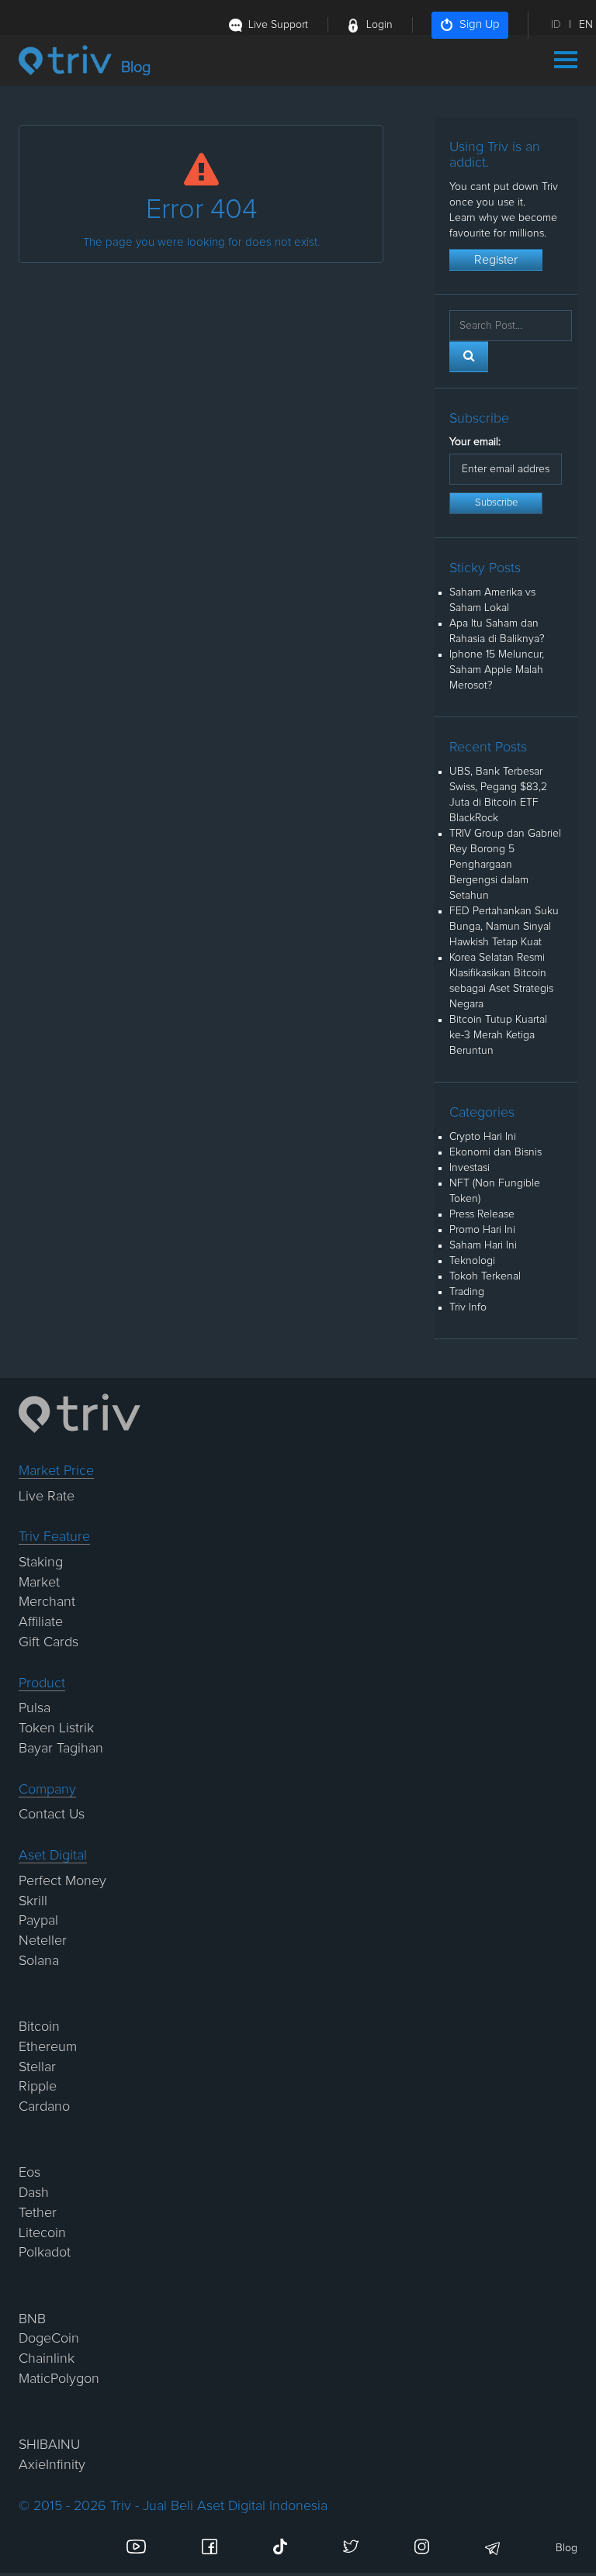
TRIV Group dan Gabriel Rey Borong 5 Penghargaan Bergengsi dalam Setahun (505, 865)
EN (586, 25)
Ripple (38, 2087)
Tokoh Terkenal (485, 1276)
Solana (39, 1961)
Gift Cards (49, 1642)
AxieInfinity (52, 2465)
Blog (567, 2548)
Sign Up (480, 24)
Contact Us (52, 1815)
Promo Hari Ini (482, 1230)
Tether (38, 2213)
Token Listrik (56, 1728)
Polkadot (45, 2253)
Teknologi (472, 1261)
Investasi (470, 1168)
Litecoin (42, 2233)
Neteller (43, 1941)
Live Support (278, 25)
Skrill (33, 1901)
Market (39, 1583)
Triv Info (468, 1307)
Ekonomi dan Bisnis (496, 1152)
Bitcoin (39, 2027)
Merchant (47, 1602)
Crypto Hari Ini (483, 1137)
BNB (32, 2319)
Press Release (482, 1214)
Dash (34, 2193)
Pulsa (35, 1708)
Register (496, 260)
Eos (29, 2173)
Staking (41, 1563)
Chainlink (47, 2359)
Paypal (38, 1921)
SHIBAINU (49, 2445)
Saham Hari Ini (483, 1245)
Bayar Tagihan (61, 1749)
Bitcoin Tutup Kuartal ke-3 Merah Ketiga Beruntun (498, 1035)
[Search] (469, 357)
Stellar (37, 2067)
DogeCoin (49, 2339)
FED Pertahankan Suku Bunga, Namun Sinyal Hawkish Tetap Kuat (504, 927)
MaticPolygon (59, 2379)
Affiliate (41, 1622)
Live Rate (47, 1497)
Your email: (475, 442)
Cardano (44, 2107)
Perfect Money (62, 1881)
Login (379, 25)
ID (556, 25)
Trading (467, 1292)
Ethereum (48, 2047)
